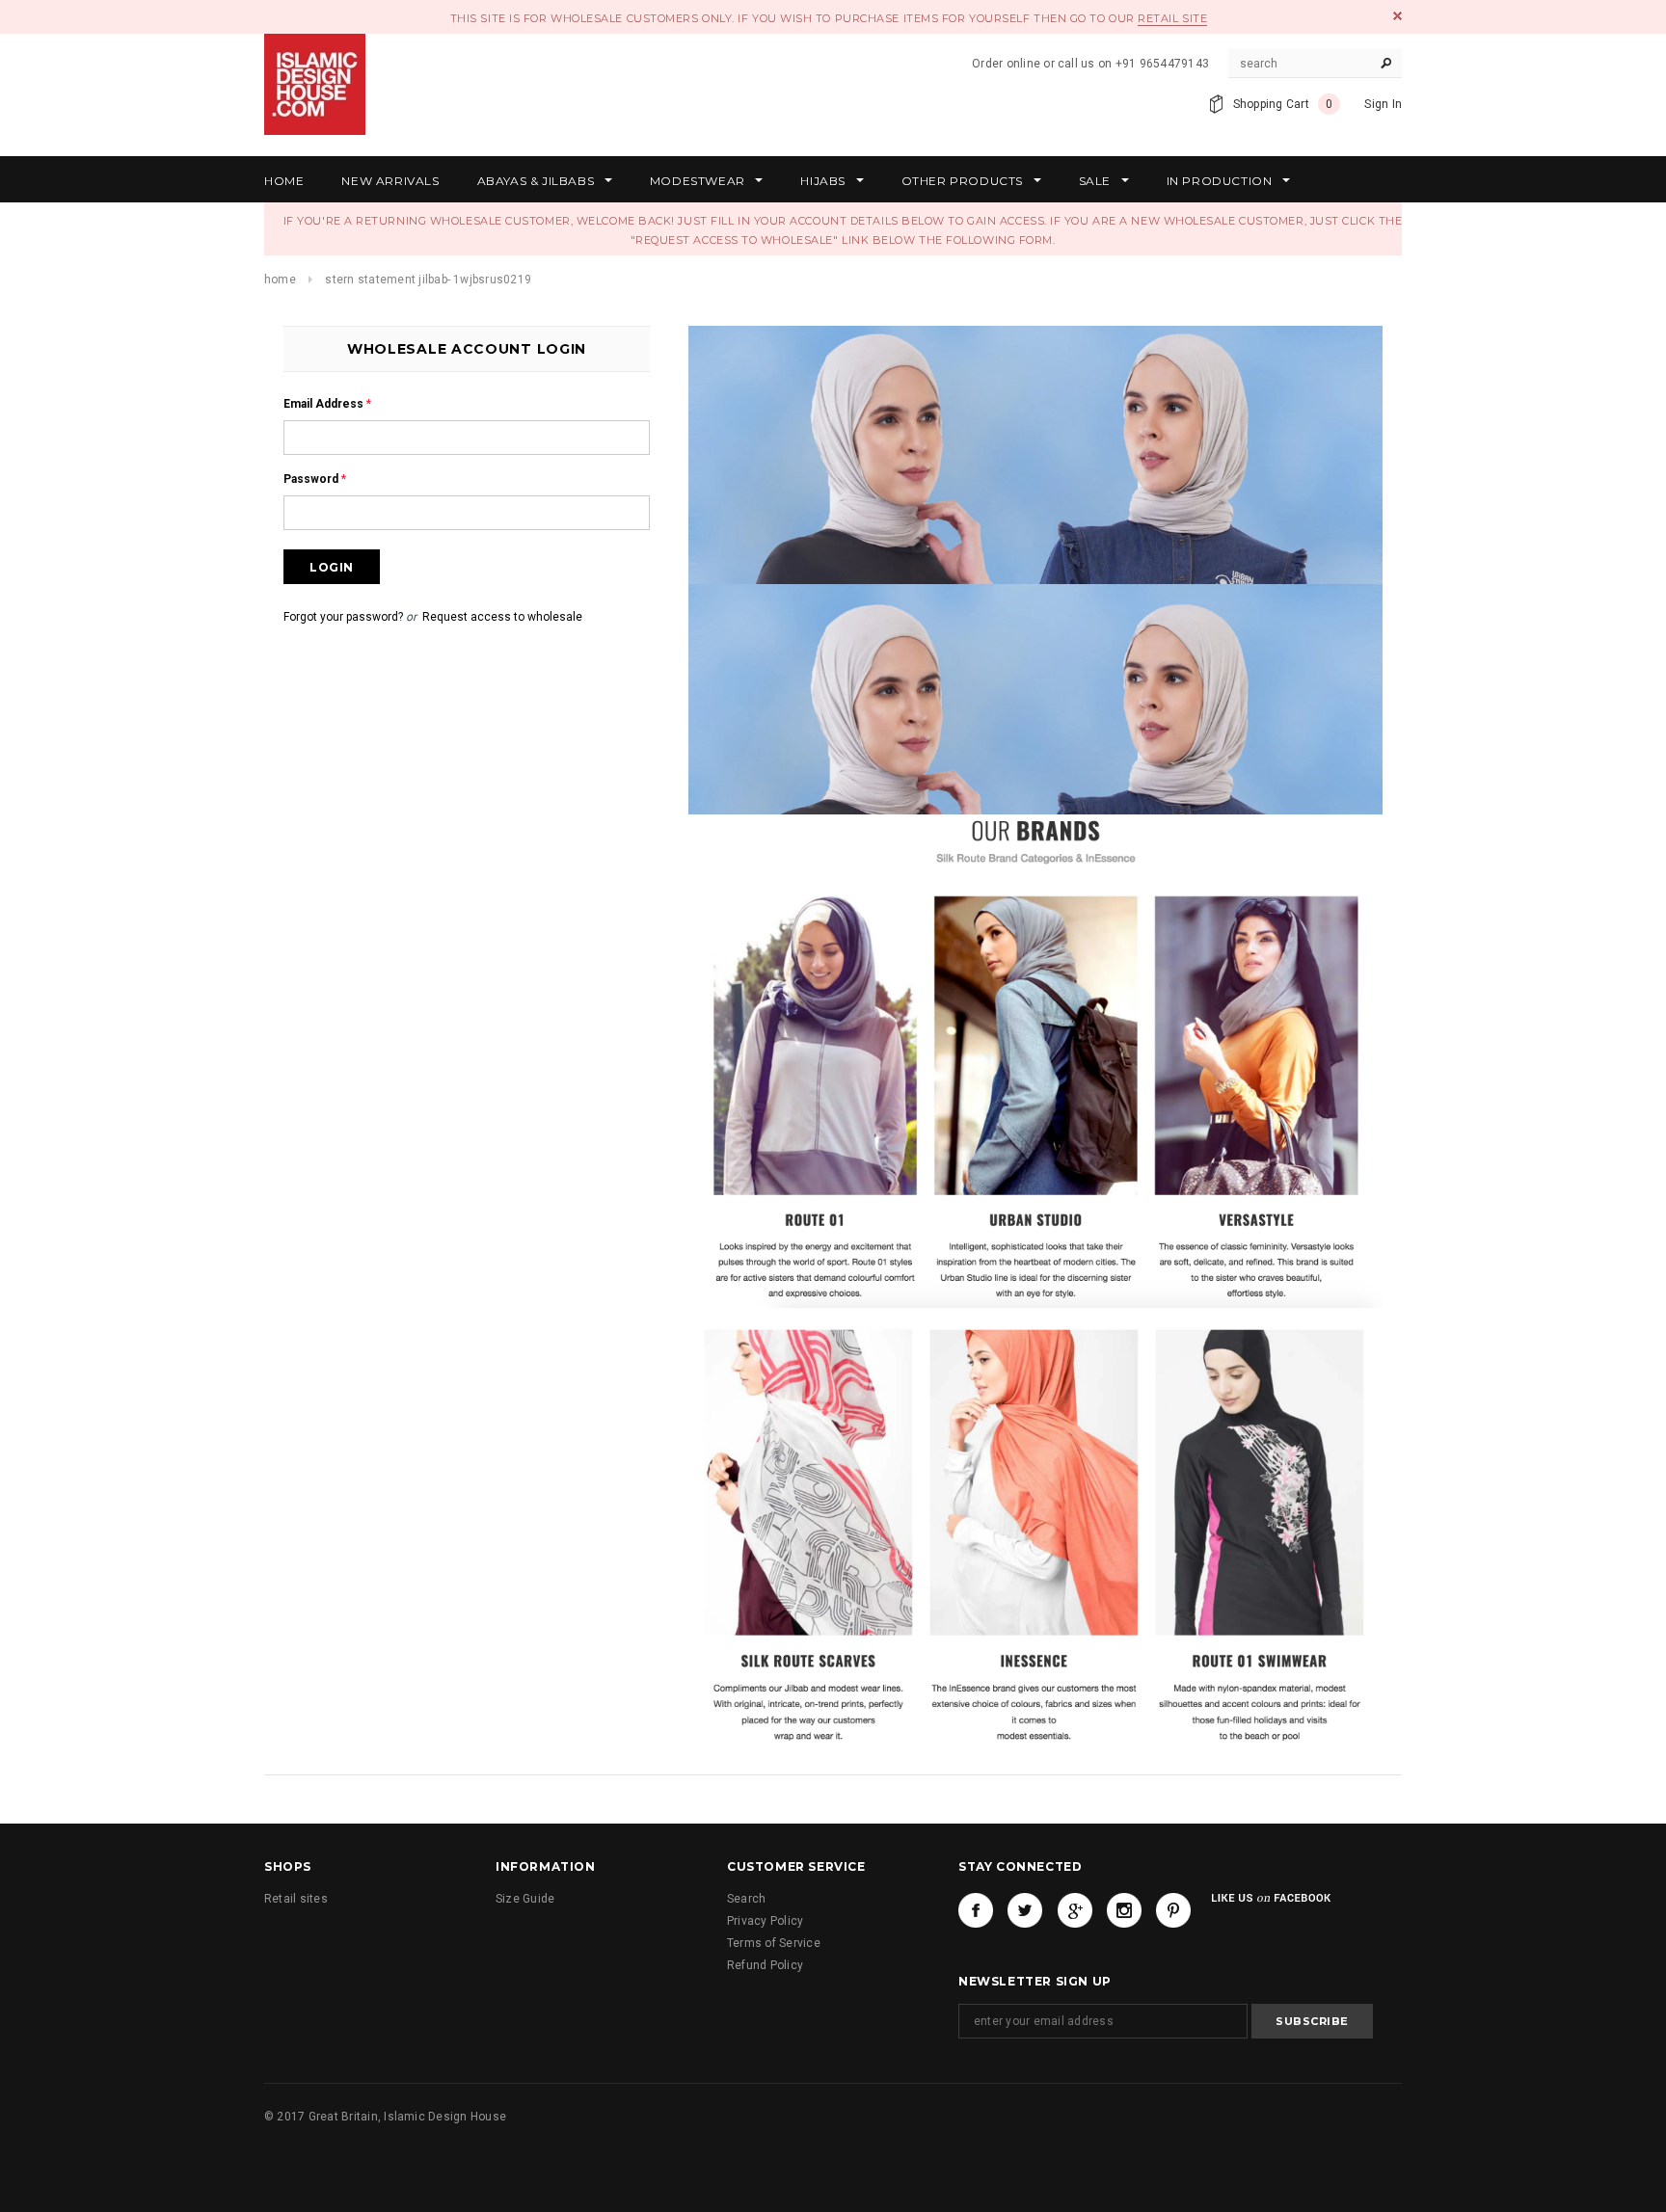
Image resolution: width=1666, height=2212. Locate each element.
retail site (1172, 18)
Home (280, 280)
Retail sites (296, 1899)
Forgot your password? (343, 617)
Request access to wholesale (502, 617)
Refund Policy (765, 1965)
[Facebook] (976, 1910)
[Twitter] (1025, 1910)
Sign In (1383, 104)
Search (746, 1899)
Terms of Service (774, 1943)
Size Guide (525, 1899)
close (1397, 16)
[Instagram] (1124, 1910)
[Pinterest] (1173, 1910)
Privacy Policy (765, 1921)
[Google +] (1075, 1910)
